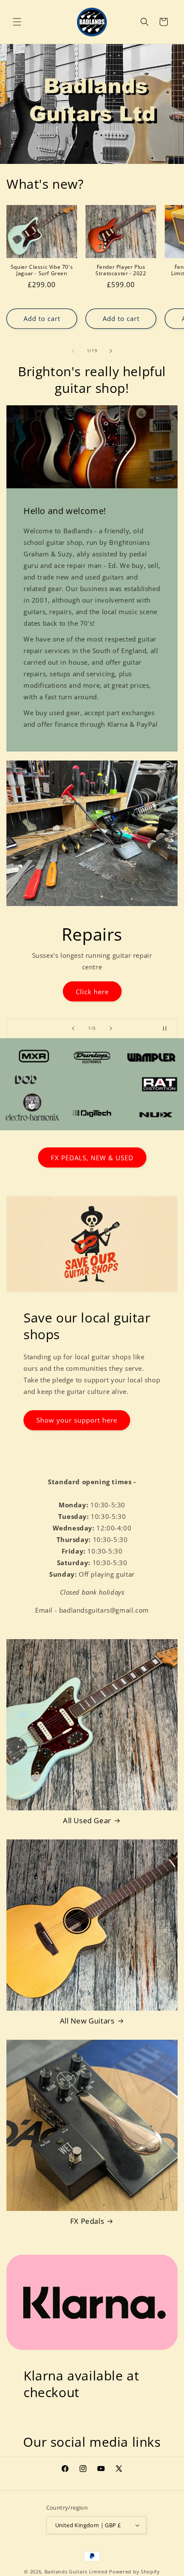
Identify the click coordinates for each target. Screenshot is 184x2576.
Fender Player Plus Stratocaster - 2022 (121, 270)
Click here (92, 989)
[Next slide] (111, 1028)
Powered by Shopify (135, 2572)
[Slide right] (111, 351)
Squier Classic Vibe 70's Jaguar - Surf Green (42, 270)
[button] (17, 22)
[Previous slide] (73, 1028)
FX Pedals (87, 2221)
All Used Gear (87, 1821)
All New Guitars (87, 2021)
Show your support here (77, 1420)
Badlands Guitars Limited (76, 2572)
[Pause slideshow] (168, 1028)
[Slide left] (73, 351)
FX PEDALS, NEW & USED (92, 1157)
